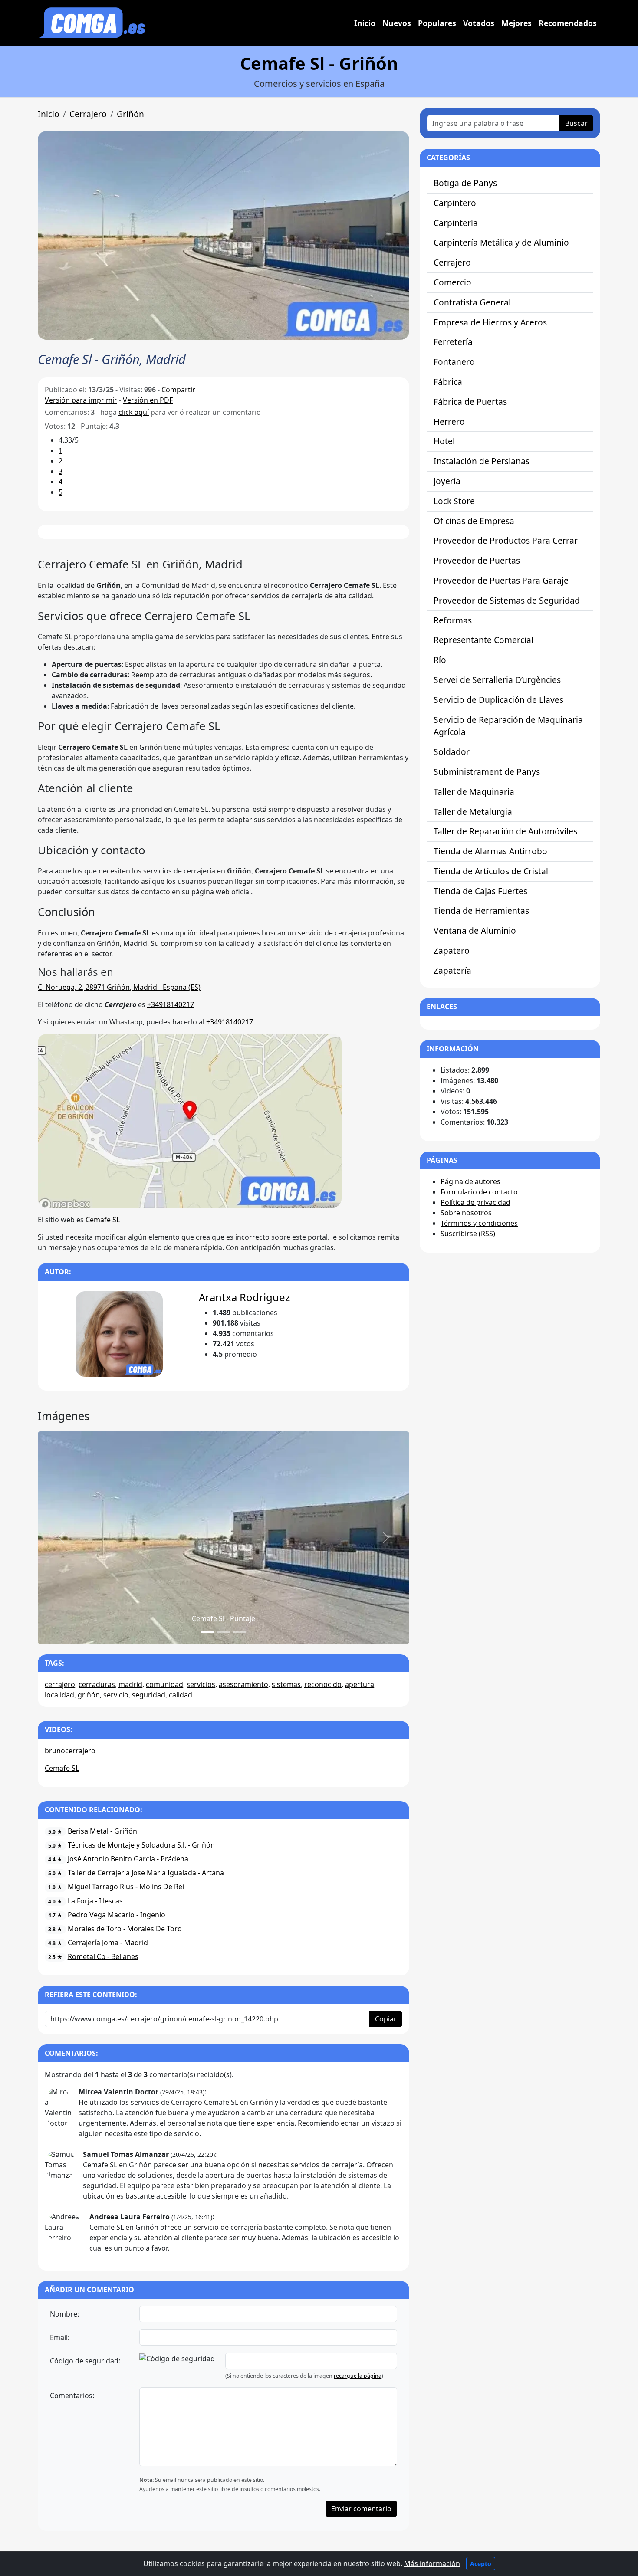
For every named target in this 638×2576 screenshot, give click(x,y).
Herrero (449, 422)
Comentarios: (72, 2396)
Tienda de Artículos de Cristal (491, 871)
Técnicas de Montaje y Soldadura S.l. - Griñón (141, 1845)
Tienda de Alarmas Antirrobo (490, 851)
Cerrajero (88, 114)
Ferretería (453, 342)
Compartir (178, 390)
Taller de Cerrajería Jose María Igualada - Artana (146, 1873)
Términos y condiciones (479, 1223)
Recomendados (568, 23)
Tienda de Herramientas (481, 911)
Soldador (452, 752)
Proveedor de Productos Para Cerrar (506, 540)
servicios (201, 1684)
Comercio (452, 282)
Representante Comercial (483, 640)
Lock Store (454, 501)
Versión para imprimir (81, 400)
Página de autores (470, 1181)
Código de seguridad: (85, 2361)
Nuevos (397, 23)
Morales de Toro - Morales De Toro (125, 1929)
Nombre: (64, 2314)
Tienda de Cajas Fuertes (480, 891)
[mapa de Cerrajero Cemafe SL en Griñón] (190, 1120)
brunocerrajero (70, 1751)
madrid (130, 1684)
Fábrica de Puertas (470, 402)
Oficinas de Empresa (474, 521)
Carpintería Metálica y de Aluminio (501, 242)
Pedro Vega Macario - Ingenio (117, 1915)
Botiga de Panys (465, 183)
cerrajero (60, 1684)
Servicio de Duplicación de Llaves (498, 700)
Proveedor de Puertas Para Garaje (501, 580)
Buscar (576, 123)
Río (440, 660)
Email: (60, 2337)
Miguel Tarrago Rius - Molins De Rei (126, 1887)
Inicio (365, 23)
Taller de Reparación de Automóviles (505, 831)
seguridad (149, 1695)
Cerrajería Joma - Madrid (108, 1943)
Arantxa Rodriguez (244, 1297)
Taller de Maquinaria (474, 792)
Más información (432, 2563)
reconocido (323, 1684)
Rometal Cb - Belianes (103, 1956)
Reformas (453, 620)
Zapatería (452, 970)
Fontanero (454, 362)
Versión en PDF (148, 400)
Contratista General (472, 302)
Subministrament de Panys (487, 772)
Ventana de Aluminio (475, 930)
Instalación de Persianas (482, 461)
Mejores (516, 23)
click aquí (134, 412)
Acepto (481, 2564)
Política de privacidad (475, 1202)
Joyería (447, 481)
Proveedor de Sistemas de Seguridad (507, 600)
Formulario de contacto (479, 1192)
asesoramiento (243, 1684)
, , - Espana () (119, 987)
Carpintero (455, 203)
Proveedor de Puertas (477, 560)
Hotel (444, 441)
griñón (89, 1695)
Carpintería (456, 223)
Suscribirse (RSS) (468, 1234)
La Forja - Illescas (95, 1901)
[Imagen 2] (239, 1632)
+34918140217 (171, 1004)
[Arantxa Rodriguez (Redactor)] (119, 1334)
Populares (437, 23)
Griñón (130, 114)
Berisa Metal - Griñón (102, 1831)
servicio (116, 1695)
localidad (59, 1695)
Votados (479, 23)
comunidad (164, 1684)
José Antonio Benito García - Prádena (128, 1859)
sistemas (286, 1684)
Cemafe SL (103, 1220)
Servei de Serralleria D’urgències (497, 680)
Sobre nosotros (466, 1213)
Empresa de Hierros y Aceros (490, 322)
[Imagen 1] (224, 1632)
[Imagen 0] (208, 1632)
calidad (181, 1695)
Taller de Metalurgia (473, 812)
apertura (360, 1684)
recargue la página (358, 2376)
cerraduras (97, 1684)
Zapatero (452, 950)
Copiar (386, 2019)
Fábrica (448, 382)
